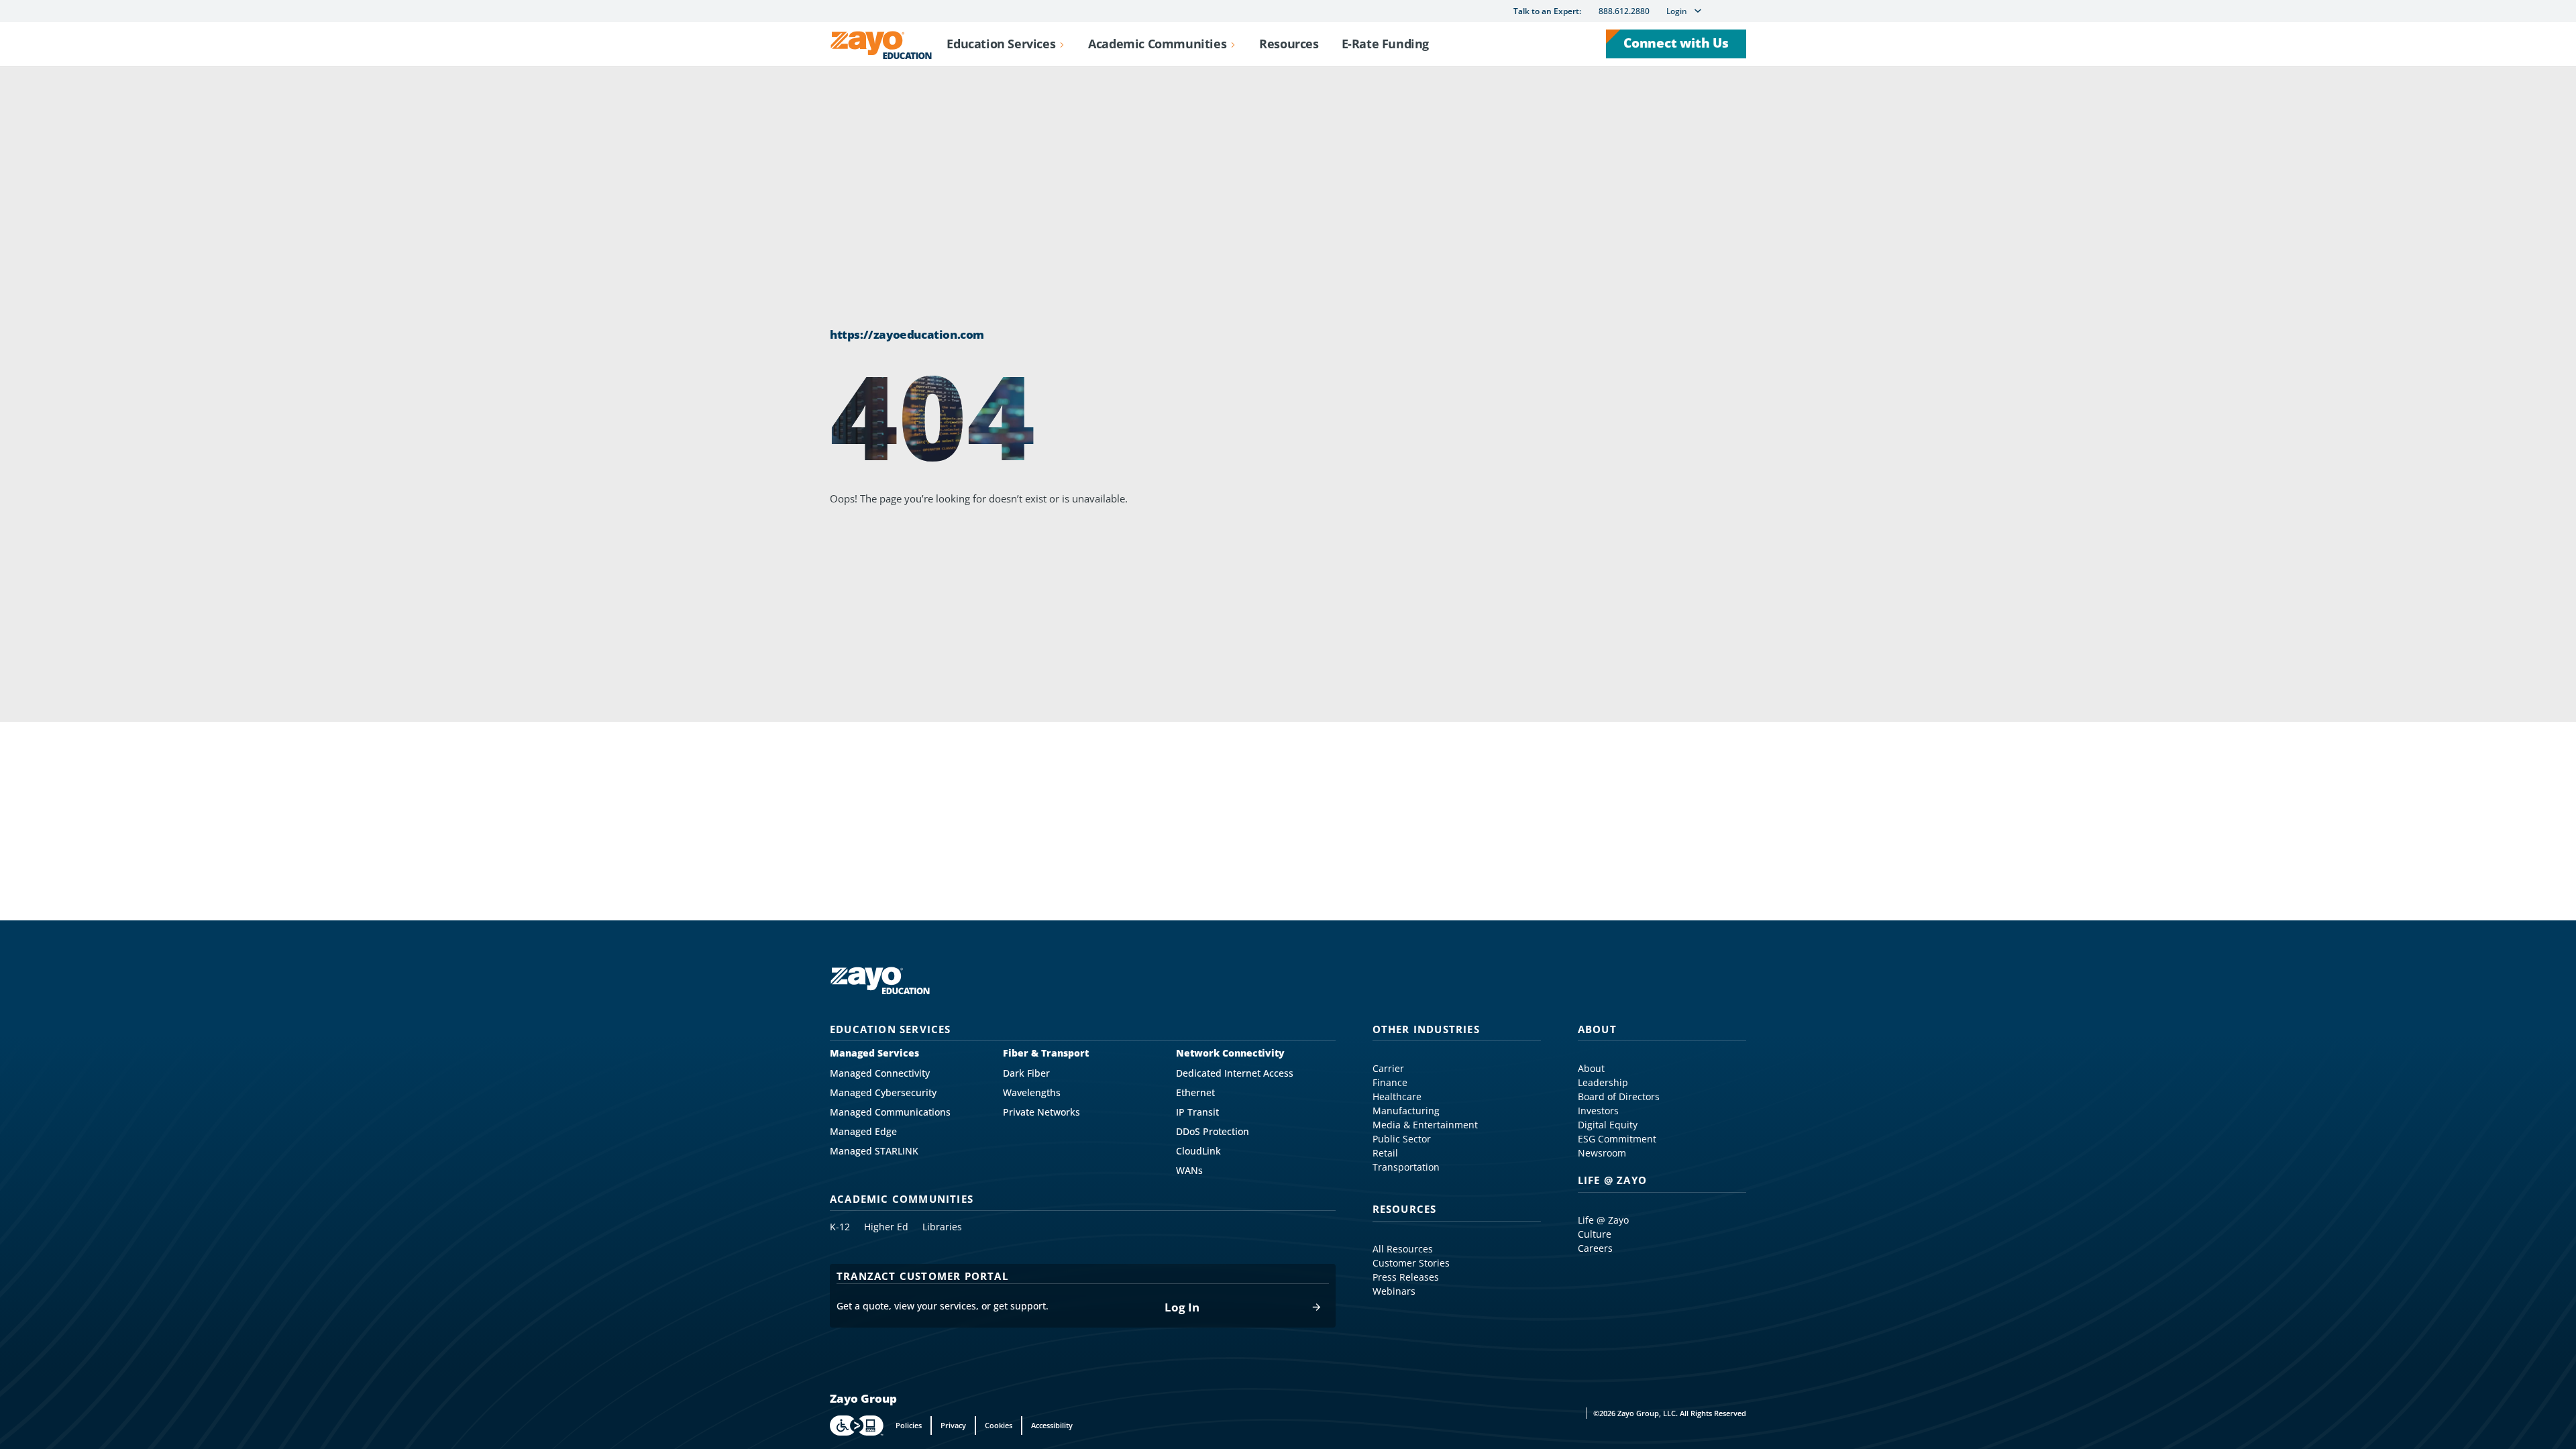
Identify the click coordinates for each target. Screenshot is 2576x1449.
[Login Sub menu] (1698, 11)
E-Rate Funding (1385, 44)
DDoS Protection (1213, 1132)
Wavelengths (1032, 1093)
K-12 (840, 1227)
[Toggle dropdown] (1062, 44)
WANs (1189, 1171)
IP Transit (1197, 1112)
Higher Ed (886, 1227)
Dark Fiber (1026, 1073)
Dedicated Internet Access (1235, 1073)
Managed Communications (890, 1112)
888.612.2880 (1624, 11)
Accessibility (1052, 1425)
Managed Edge (863, 1132)
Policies (909, 1425)
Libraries (942, 1227)
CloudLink (1198, 1151)
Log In (1182, 1307)
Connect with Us (1676, 43)
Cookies (999, 1425)
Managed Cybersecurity (883, 1093)
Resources (1289, 44)
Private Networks (1041, 1112)
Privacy (953, 1425)
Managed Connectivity (880, 1073)
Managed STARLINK (874, 1151)
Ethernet (1195, 1093)
